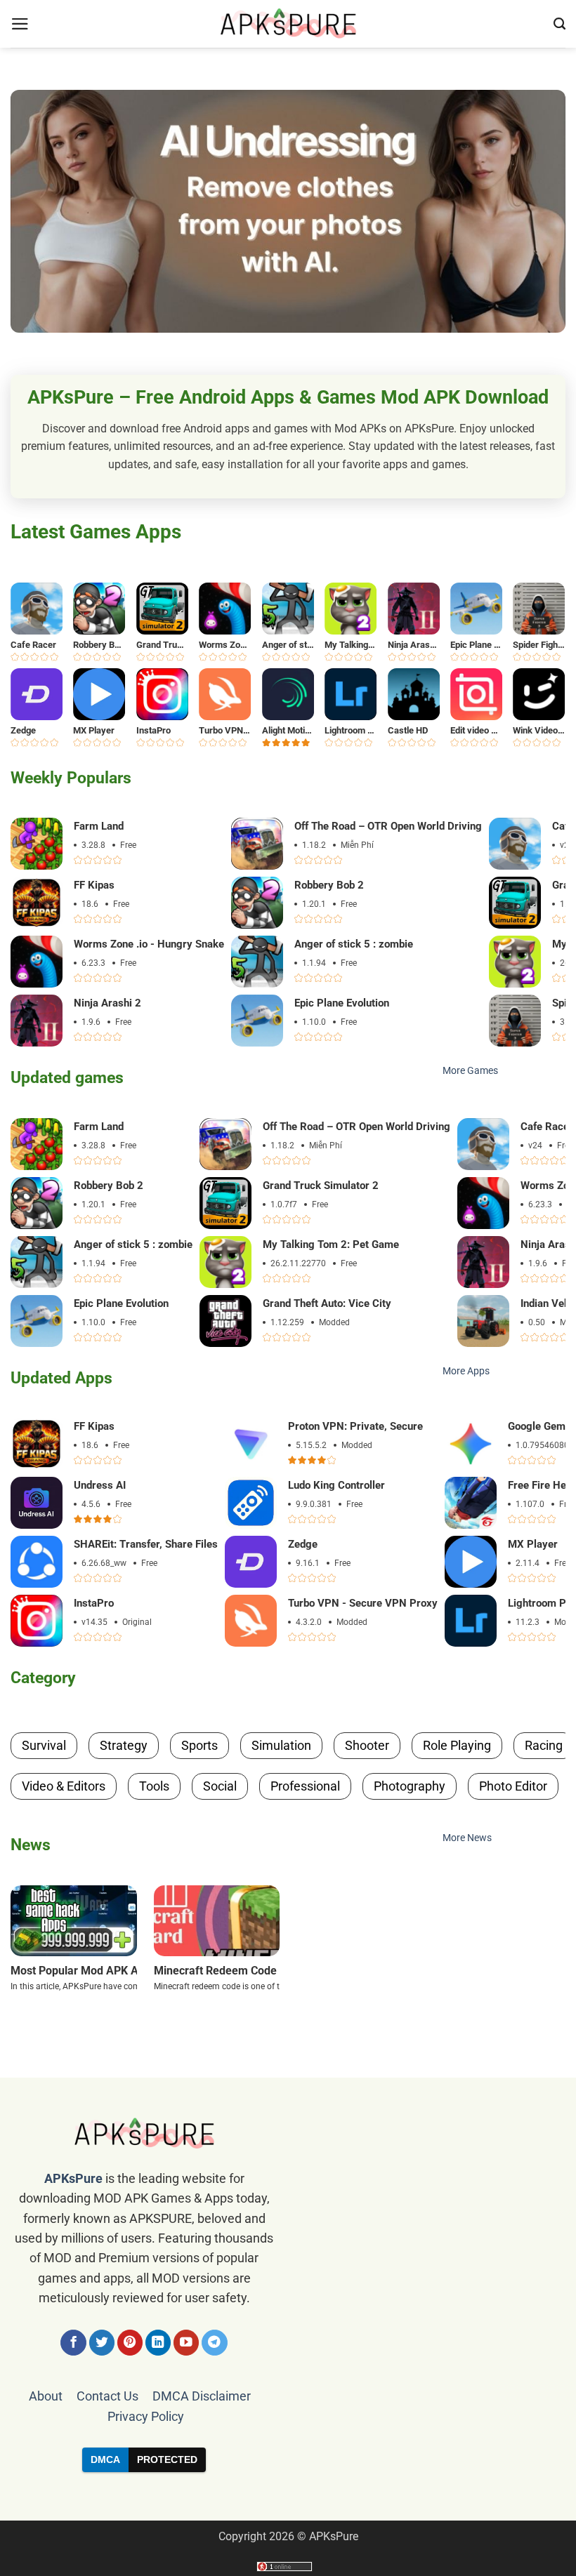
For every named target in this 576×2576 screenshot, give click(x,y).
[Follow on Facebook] (73, 2343)
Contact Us (107, 2396)
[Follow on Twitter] (102, 2343)
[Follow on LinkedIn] (158, 2343)
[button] (20, 24)
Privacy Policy (146, 2417)
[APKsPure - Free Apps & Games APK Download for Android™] (288, 24)
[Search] (559, 24)
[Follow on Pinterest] (130, 2343)
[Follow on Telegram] (215, 2343)
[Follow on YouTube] (186, 2343)
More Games (470, 1071)
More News (467, 1838)
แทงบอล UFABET (288, 2496)
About (46, 2396)
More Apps (466, 1371)
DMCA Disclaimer (202, 2396)
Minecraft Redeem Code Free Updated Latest (268, 1971)
